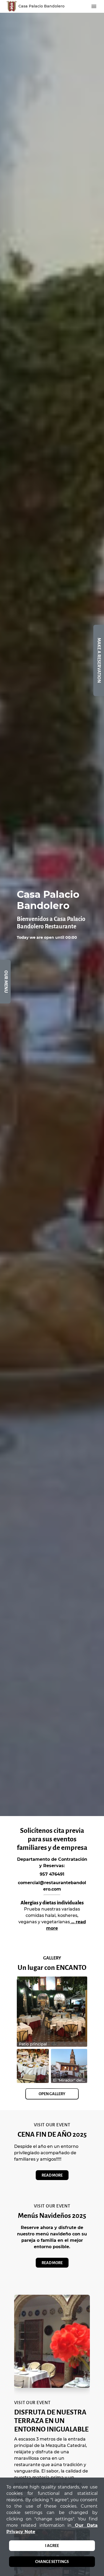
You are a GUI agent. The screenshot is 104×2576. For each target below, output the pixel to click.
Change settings (52, 2562)
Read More (52, 2175)
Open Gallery (52, 2094)
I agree (52, 2546)
